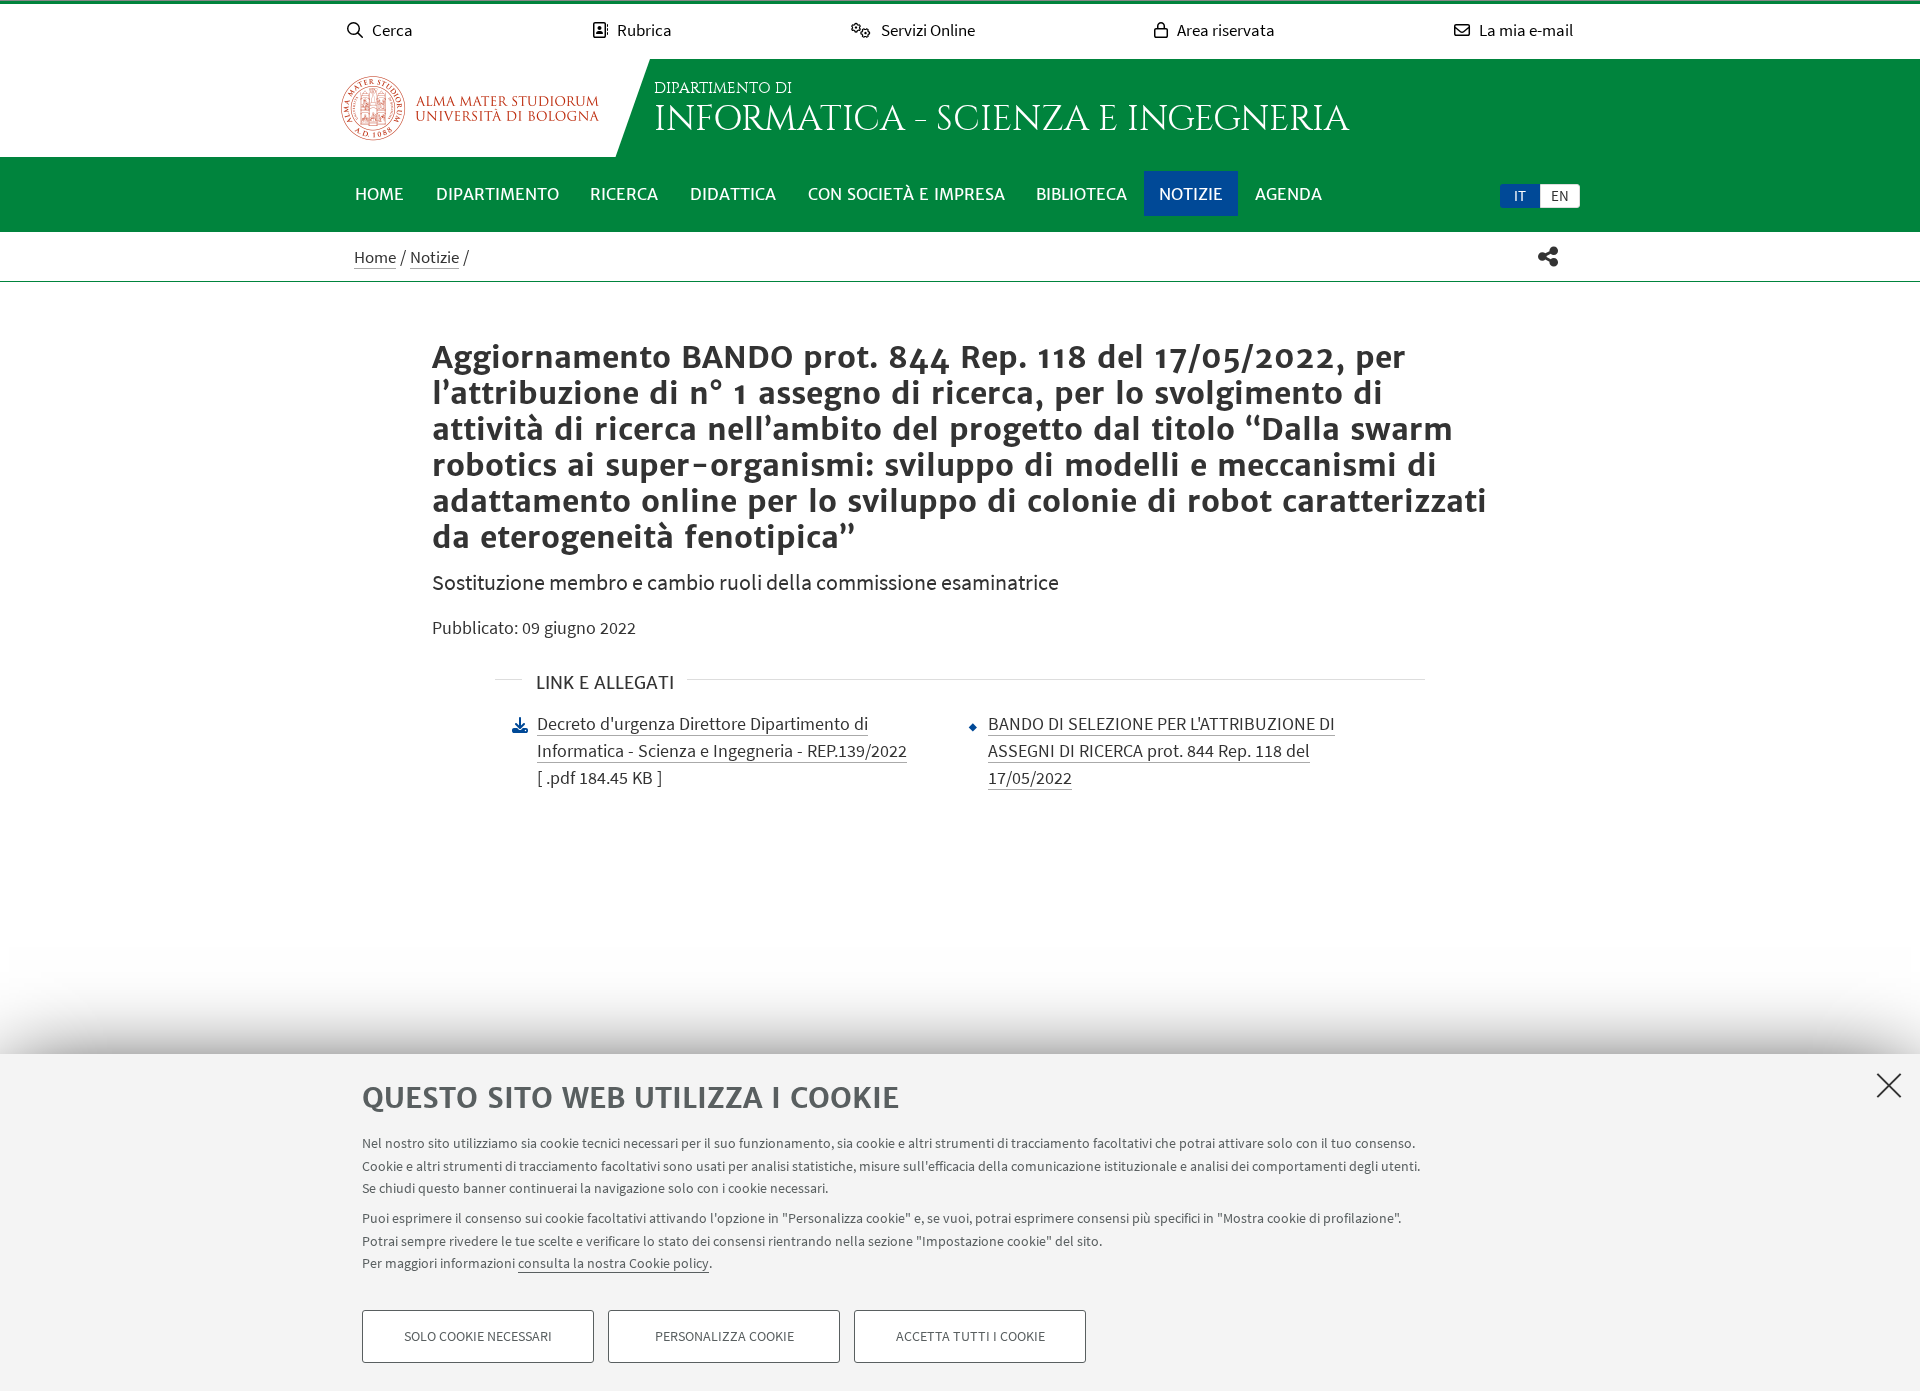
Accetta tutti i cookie (970, 1337)
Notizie (1191, 194)
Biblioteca (1081, 194)
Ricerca (624, 194)
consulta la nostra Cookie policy (613, 1263)
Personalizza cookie (724, 1337)
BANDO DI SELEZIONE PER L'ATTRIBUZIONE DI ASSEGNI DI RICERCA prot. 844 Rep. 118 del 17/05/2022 (1161, 750)
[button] (1548, 256)
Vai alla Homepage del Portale (470, 108)
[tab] (1520, 195)
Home (379, 194)
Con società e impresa (906, 194)
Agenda (1288, 194)
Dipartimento (497, 194)
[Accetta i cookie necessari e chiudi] (1889, 1085)
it (1520, 195)
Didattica (733, 194)
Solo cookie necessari (478, 1337)
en (1560, 195)
